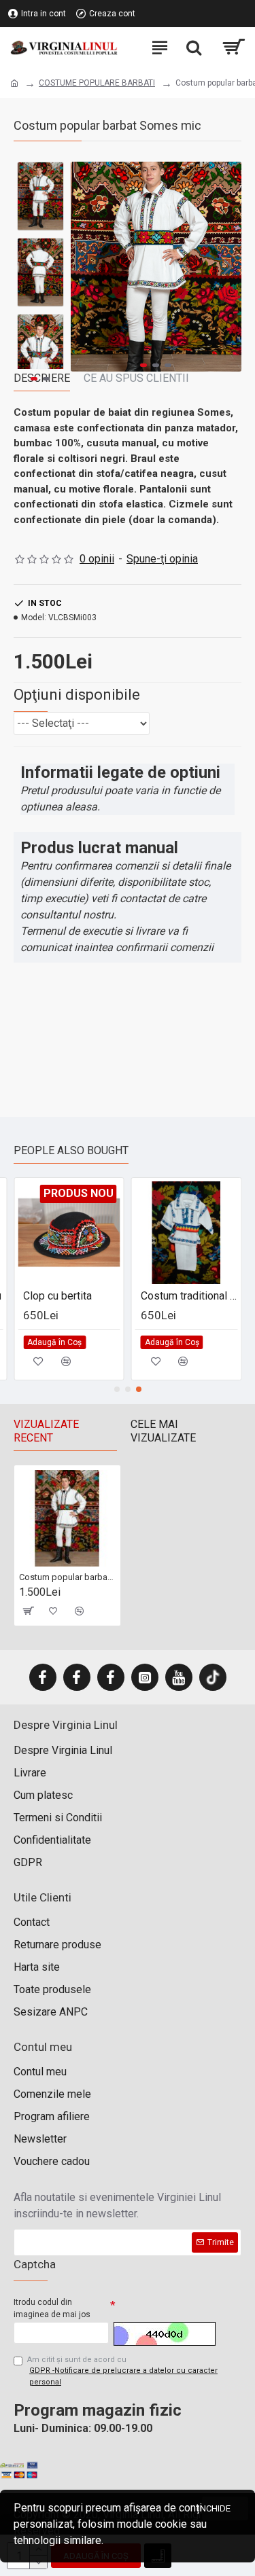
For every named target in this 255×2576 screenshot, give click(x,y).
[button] (84, 266)
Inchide (216, 2508)
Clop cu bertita (57, 1296)
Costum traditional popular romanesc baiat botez (189, 1296)
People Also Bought (71, 1150)
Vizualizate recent (46, 1431)
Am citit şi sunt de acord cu (122, 2371)
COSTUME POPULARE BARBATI (97, 83)
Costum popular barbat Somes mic (67, 1577)
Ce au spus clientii (136, 378)
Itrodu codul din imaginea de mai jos (52, 2308)
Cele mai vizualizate (163, 1431)
